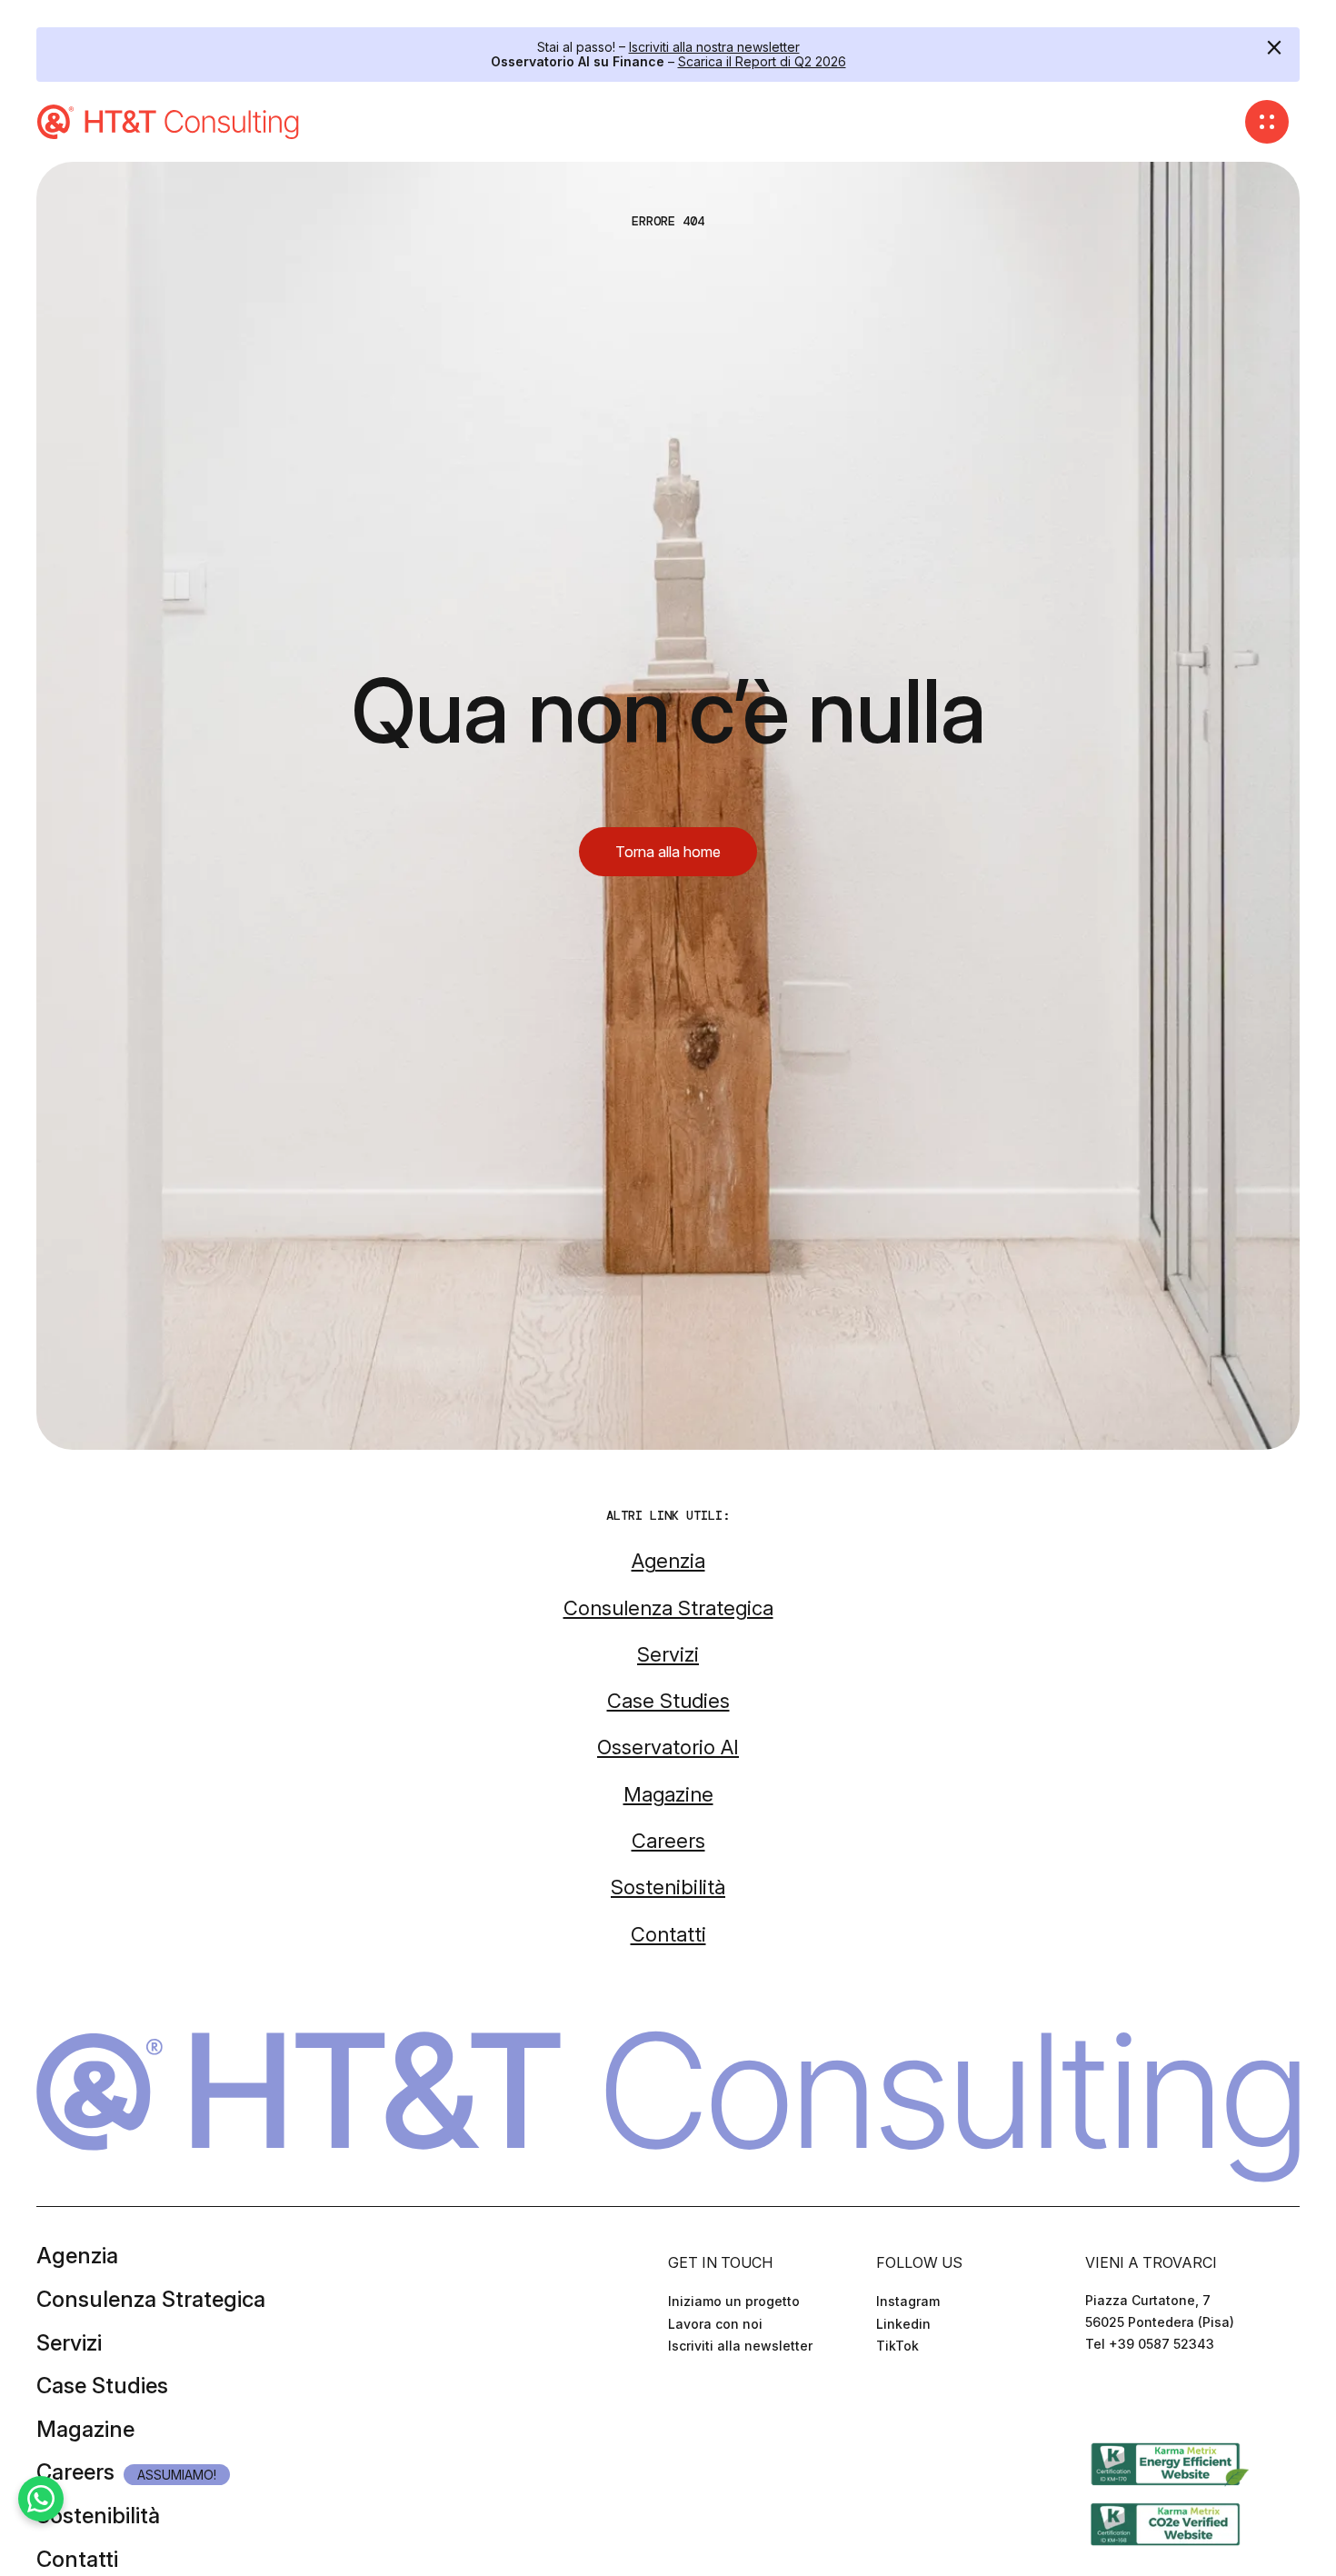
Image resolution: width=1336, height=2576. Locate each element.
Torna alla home (668, 852)
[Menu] (1267, 122)
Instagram (908, 2301)
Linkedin (903, 2324)
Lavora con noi (715, 2324)
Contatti (77, 2559)
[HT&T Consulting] (170, 122)
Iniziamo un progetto (734, 2301)
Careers (75, 2472)
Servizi (69, 2343)
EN (1118, 2398)
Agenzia (77, 2256)
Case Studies (102, 2386)
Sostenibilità (98, 2516)
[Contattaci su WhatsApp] (41, 2499)
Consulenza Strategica (151, 2299)
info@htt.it (1119, 2366)
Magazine (85, 2429)
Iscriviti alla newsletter (740, 2346)
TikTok (897, 2346)
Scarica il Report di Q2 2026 (762, 61)
